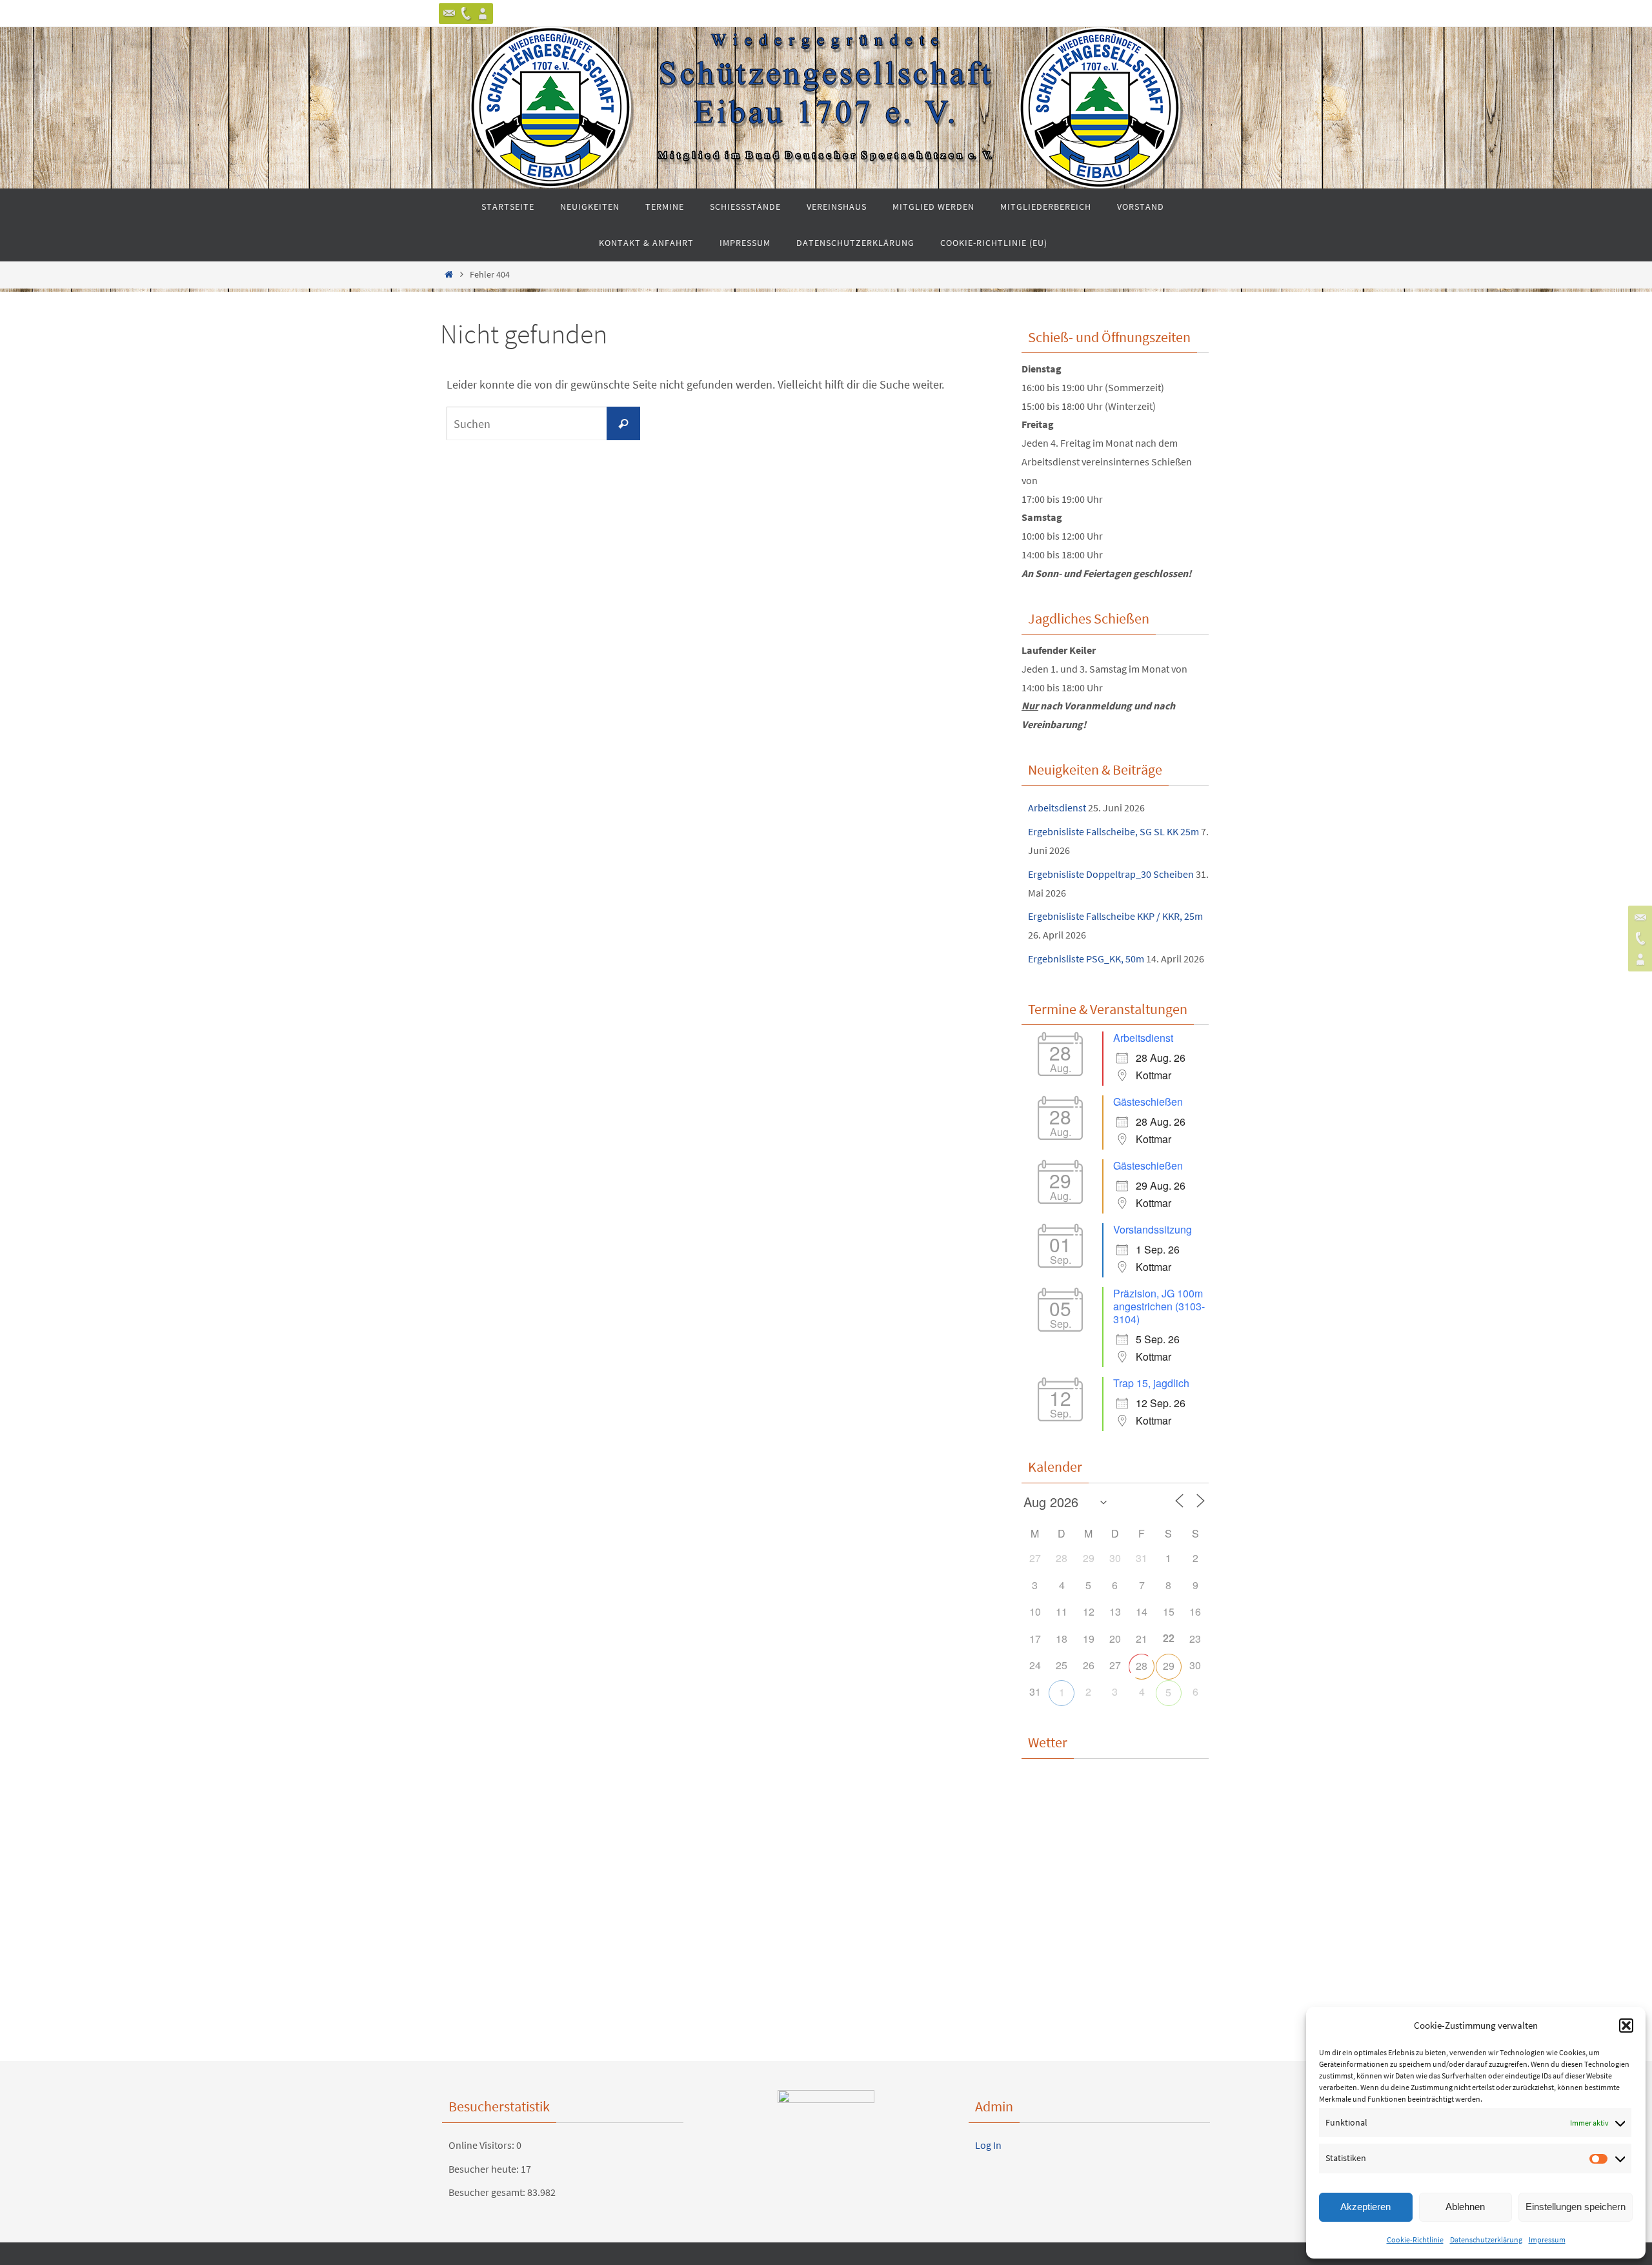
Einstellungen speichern (1576, 2207)
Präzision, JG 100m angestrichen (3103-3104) (1159, 1306)
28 (1142, 1666)
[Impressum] (483, 14)
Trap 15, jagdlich (1151, 1383)
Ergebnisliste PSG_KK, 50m (1086, 959)
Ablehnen (1465, 2207)
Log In (988, 2145)
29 (1169, 1666)
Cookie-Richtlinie (1415, 2240)
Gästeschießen (1148, 1102)
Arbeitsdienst (1057, 807)
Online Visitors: (482, 2145)
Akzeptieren (1365, 2207)
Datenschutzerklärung (1486, 2240)
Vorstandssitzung (1153, 1229)
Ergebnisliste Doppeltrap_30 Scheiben (1111, 874)
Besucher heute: (485, 2169)
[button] (1626, 2026)
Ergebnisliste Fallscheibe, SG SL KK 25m (1113, 831)
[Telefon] (466, 14)
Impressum (1547, 2240)
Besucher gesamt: (488, 2192)
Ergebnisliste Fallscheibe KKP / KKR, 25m (1115, 916)
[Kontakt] (449, 14)
